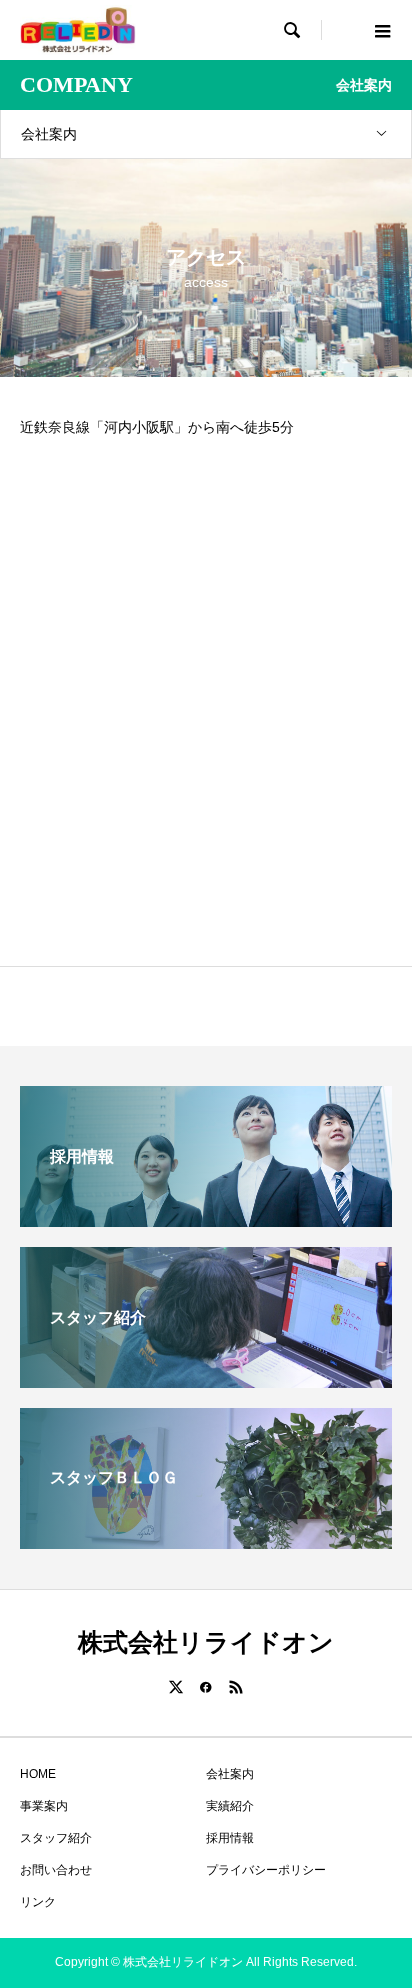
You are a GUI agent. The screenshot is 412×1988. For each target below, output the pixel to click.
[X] (176, 1687)
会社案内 (49, 134)
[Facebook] (206, 1687)
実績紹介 (230, 1806)
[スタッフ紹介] (206, 1379)
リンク (38, 1902)
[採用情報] (206, 1218)
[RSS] (236, 1687)
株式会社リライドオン (206, 1642)
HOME (38, 1774)
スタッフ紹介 (56, 1838)
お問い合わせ (56, 1870)
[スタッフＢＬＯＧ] (206, 1540)
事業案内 (44, 1806)
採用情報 (230, 1838)
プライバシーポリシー (266, 1870)
